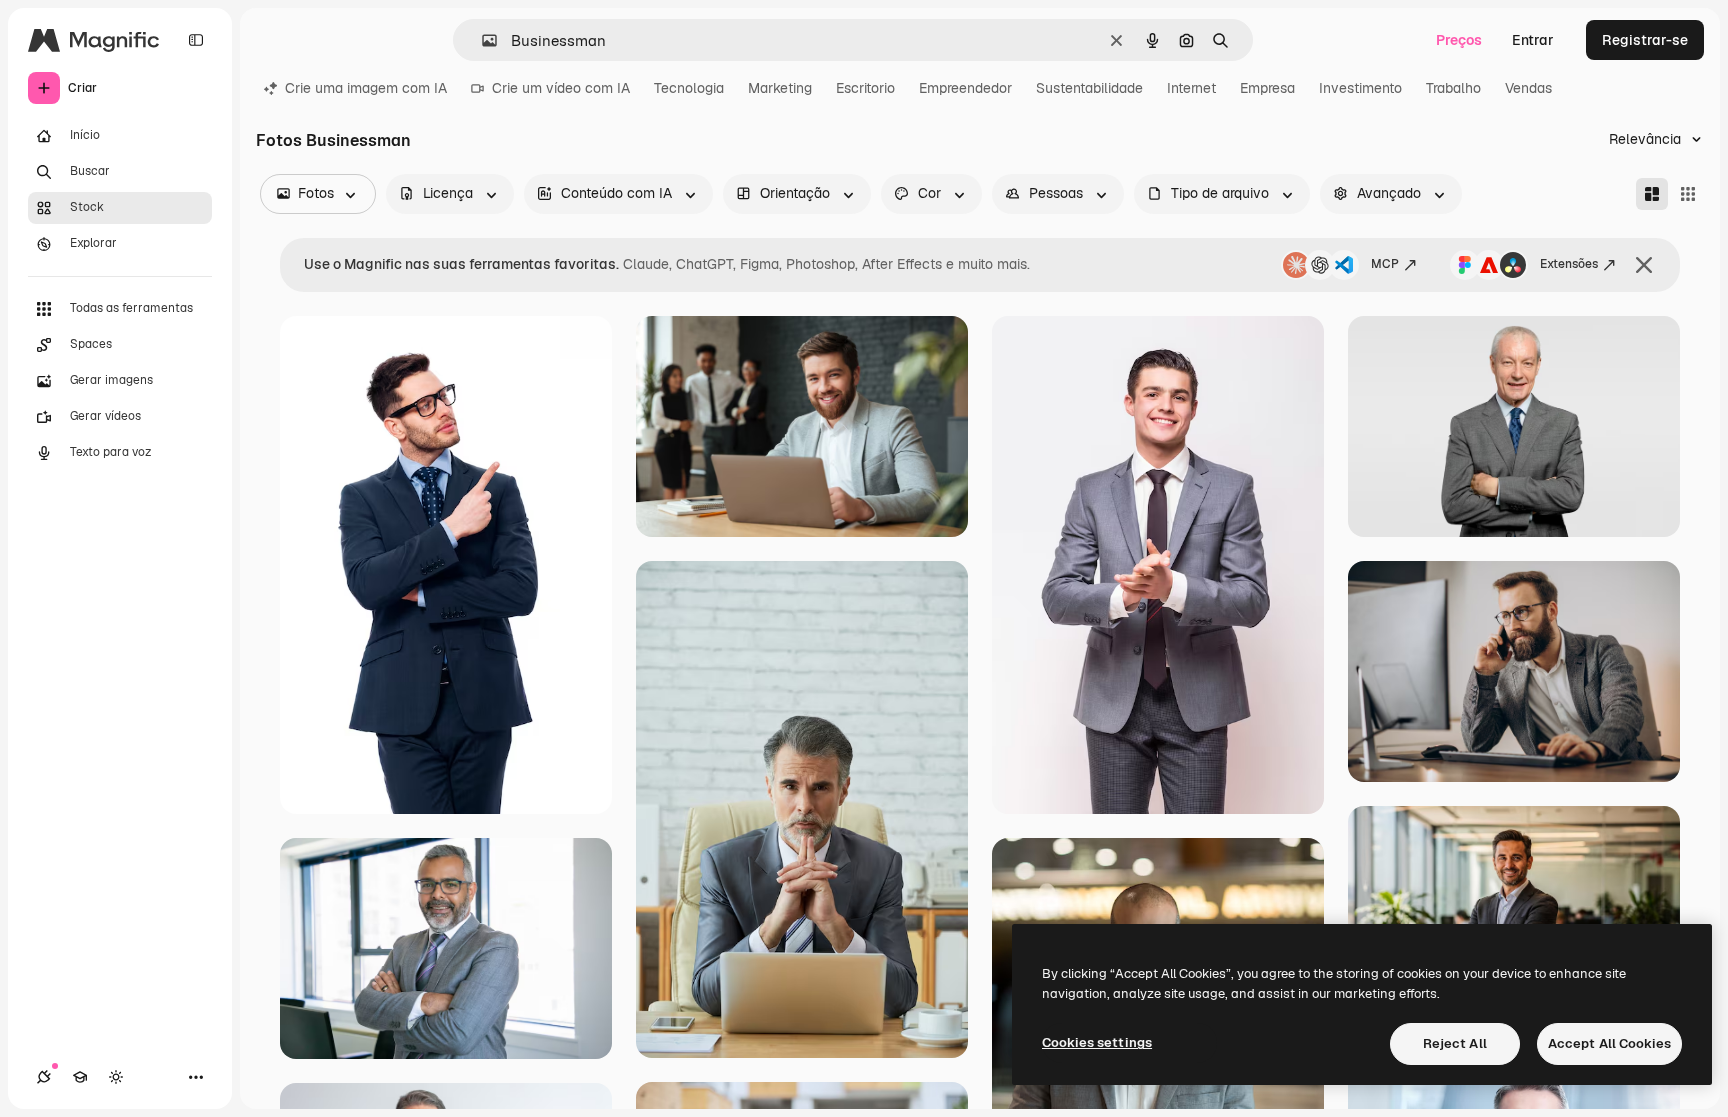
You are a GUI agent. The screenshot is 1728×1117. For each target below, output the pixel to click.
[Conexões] (44, 1077)
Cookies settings (1097, 1042)
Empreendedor (965, 88)
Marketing (780, 88)
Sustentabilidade (1089, 88)
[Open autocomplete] (481, 40)
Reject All (1455, 1043)
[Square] (1688, 194)
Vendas (1528, 88)
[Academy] (80, 1077)
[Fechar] (1644, 265)
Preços (1459, 40)
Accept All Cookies (1609, 1043)
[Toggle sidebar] (196, 40)
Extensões (1569, 264)
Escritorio (865, 88)
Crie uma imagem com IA (366, 88)
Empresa (1267, 88)
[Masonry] (1652, 194)
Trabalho (1453, 88)
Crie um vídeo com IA (561, 88)
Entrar (1533, 40)
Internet (1191, 88)
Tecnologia (689, 88)
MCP (1385, 264)
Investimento (1360, 88)
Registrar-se (1645, 40)
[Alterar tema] (116, 1077)
